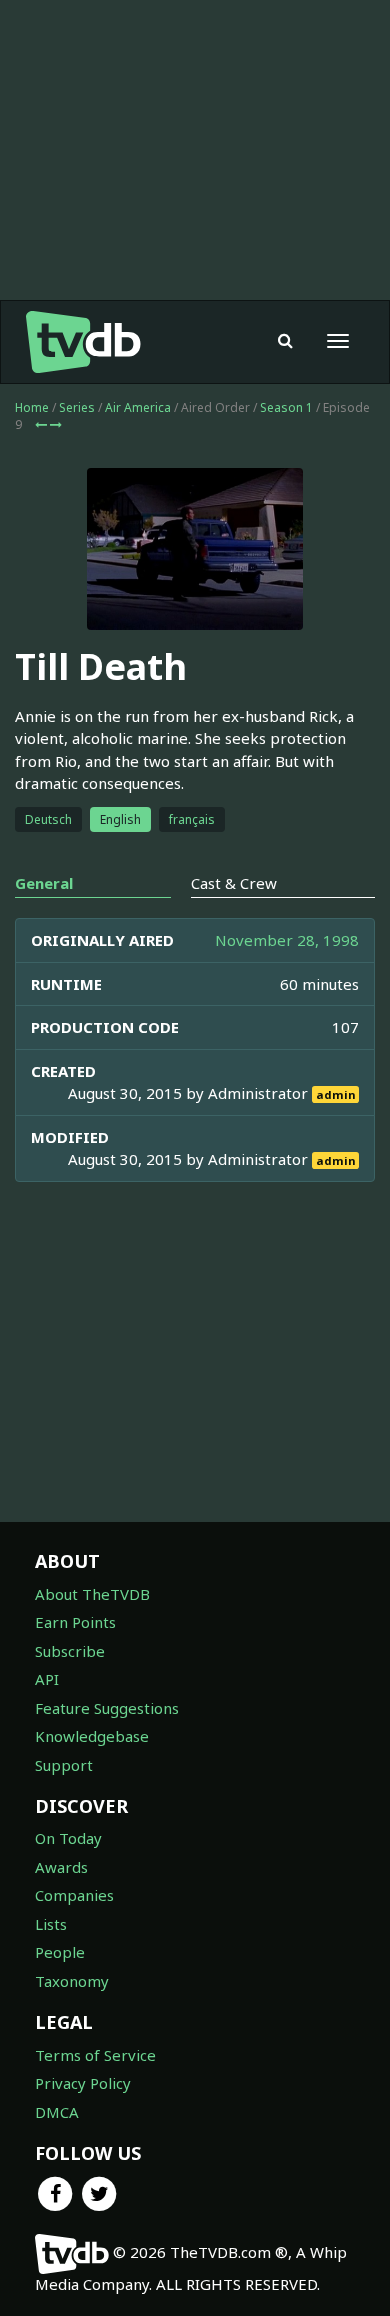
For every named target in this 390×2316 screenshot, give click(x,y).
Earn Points (75, 1622)
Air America (138, 407)
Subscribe (70, 1651)
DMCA (57, 2112)
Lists (51, 1924)
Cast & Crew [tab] (234, 883)
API (47, 1679)
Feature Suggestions (107, 1708)
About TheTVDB (92, 1594)
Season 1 (286, 407)
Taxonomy (72, 1981)
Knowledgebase (92, 1736)
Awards (61, 1867)
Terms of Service (95, 2055)
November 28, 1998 (287, 940)
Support (64, 1765)
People (60, 1952)
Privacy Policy (83, 2083)
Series (77, 407)
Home (32, 407)
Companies (74, 1895)
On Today (68, 1838)
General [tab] (44, 883)
